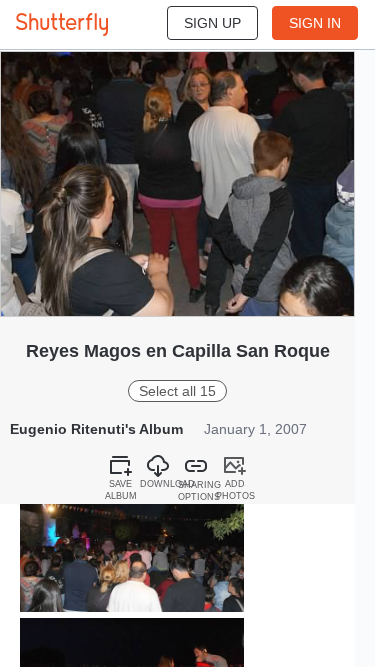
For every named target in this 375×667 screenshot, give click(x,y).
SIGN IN (315, 23)
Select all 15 (177, 391)
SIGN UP (212, 23)
